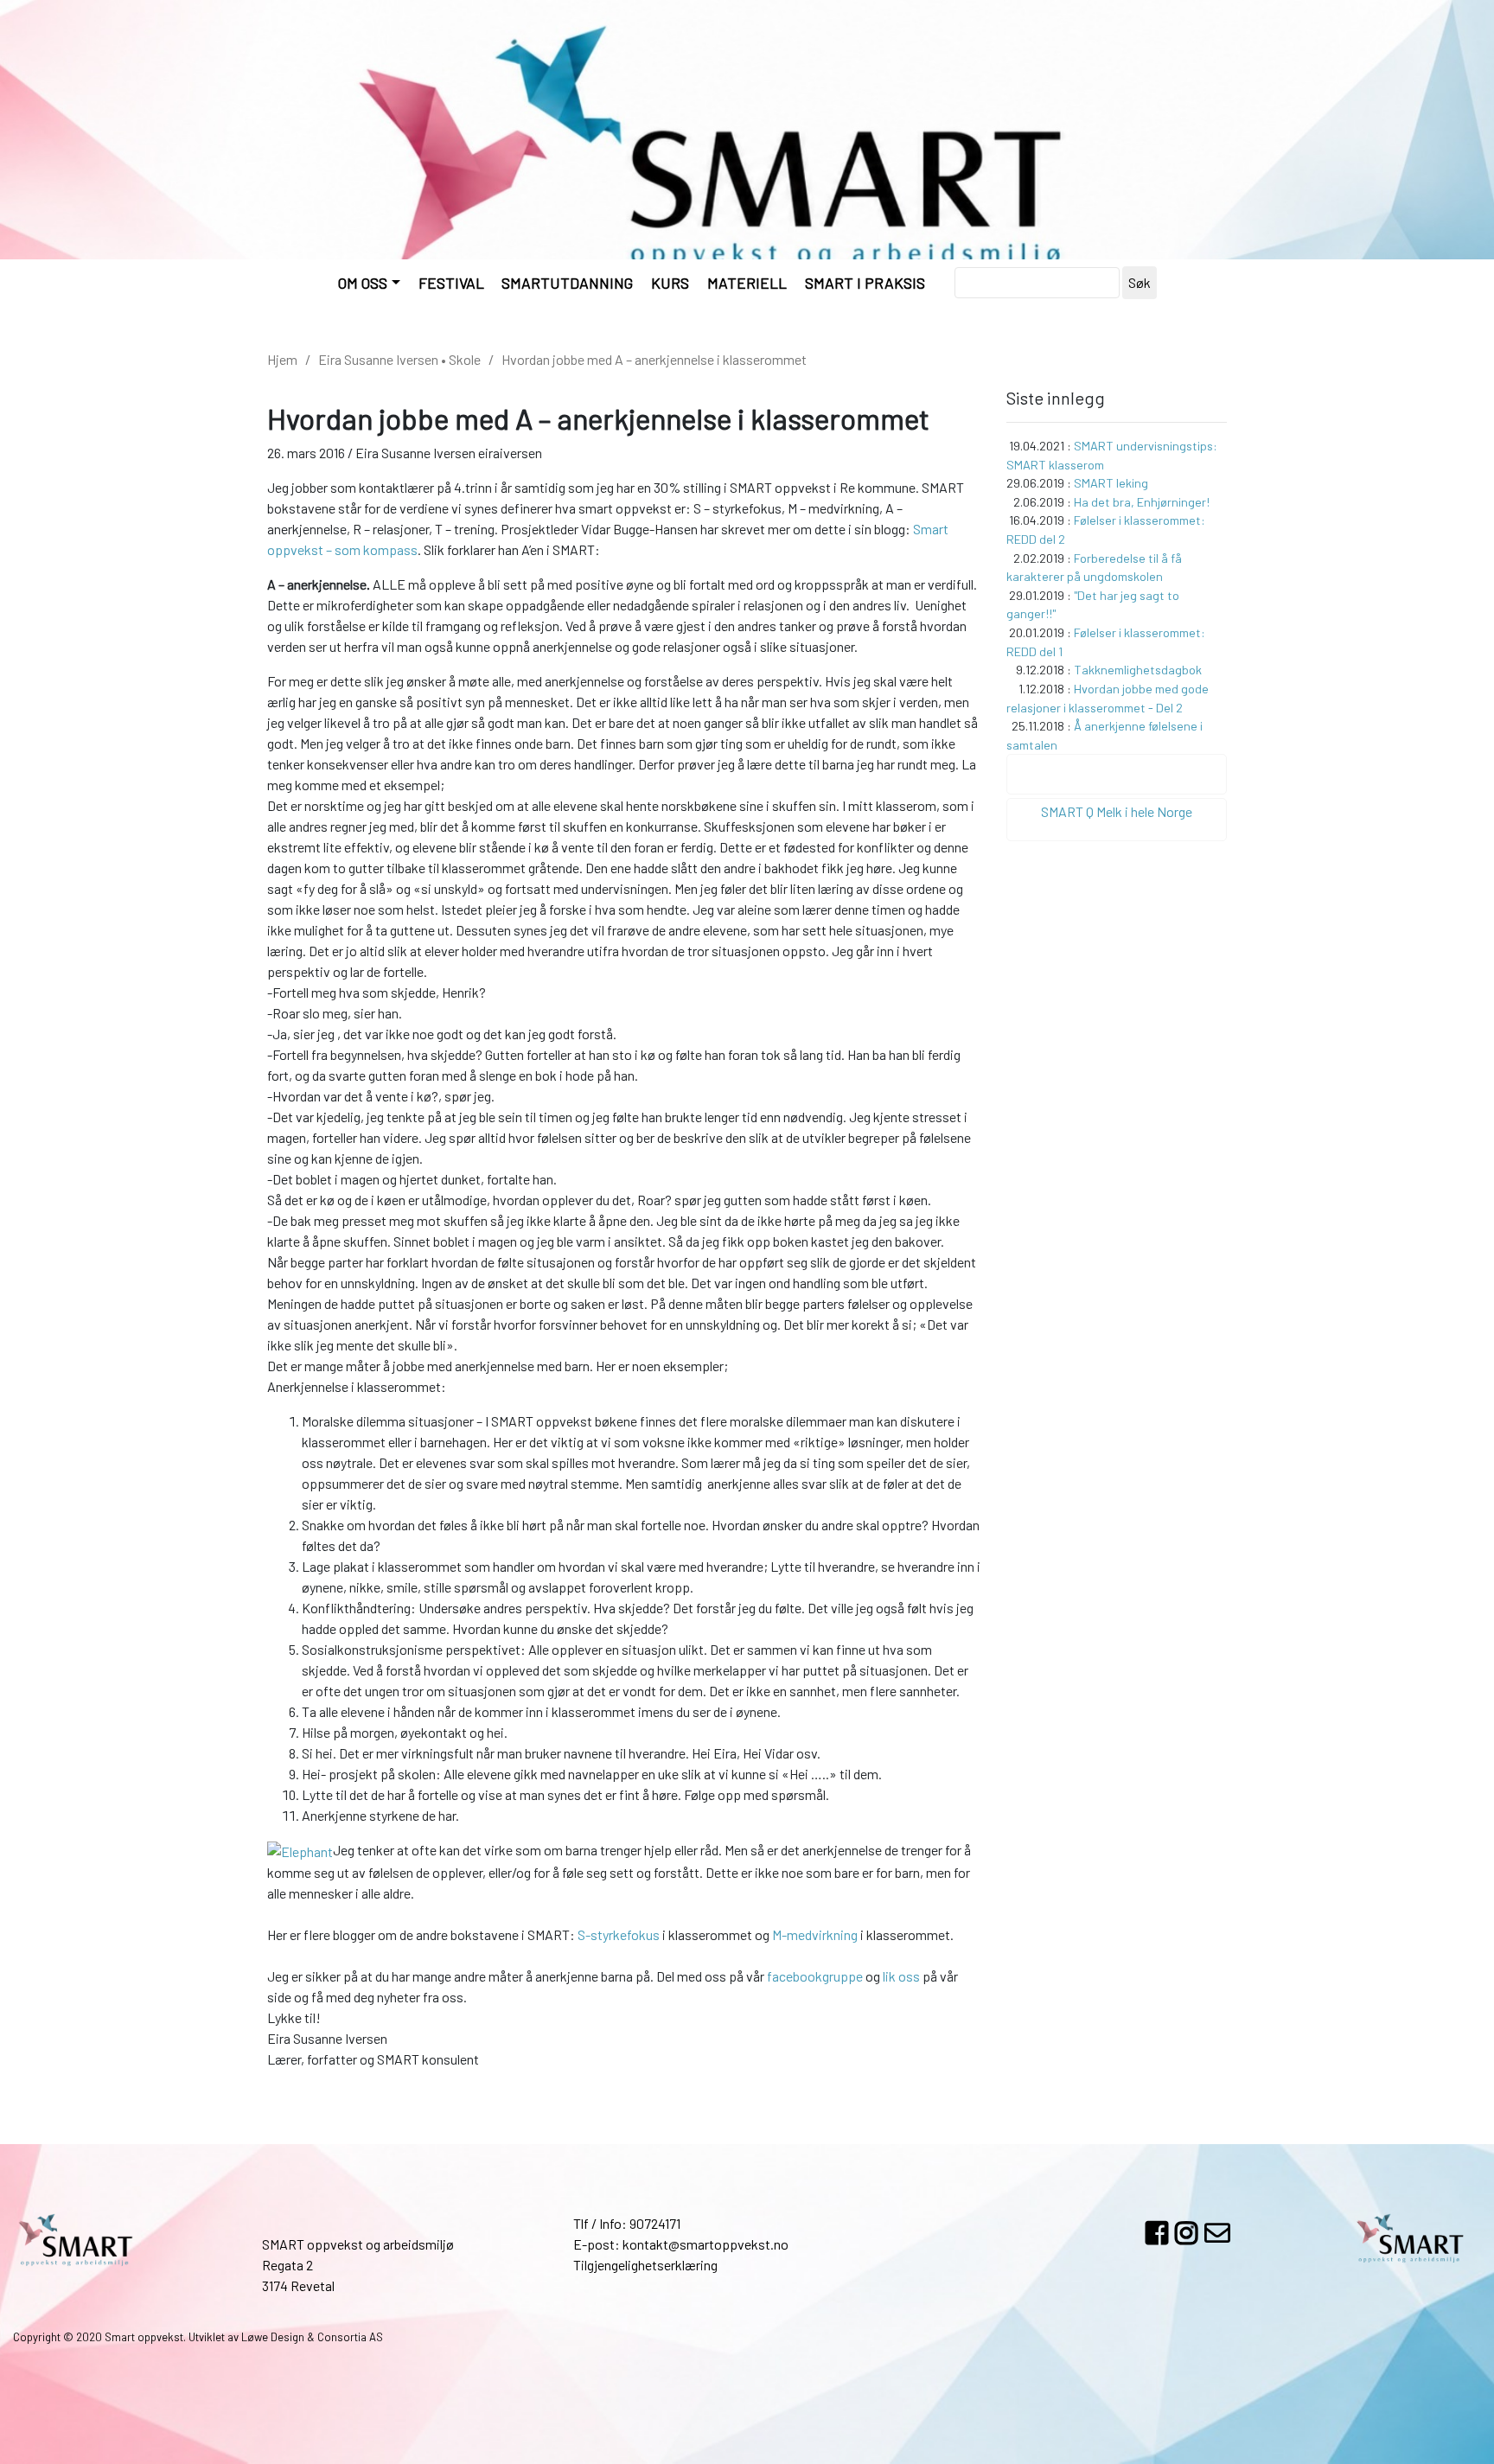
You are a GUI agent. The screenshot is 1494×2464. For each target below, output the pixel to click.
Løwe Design (273, 2337)
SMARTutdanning (567, 283)
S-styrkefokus (619, 1934)
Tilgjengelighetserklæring (645, 2265)
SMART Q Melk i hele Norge (1117, 811)
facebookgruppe (815, 1976)
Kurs (670, 283)
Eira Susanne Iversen (378, 359)
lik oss (901, 1976)
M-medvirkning (815, 1934)
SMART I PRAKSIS (865, 283)
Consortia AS (350, 2337)
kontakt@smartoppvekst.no (705, 2244)
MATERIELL (747, 283)
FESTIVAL (451, 283)
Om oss (363, 283)
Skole (465, 359)
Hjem (282, 359)
